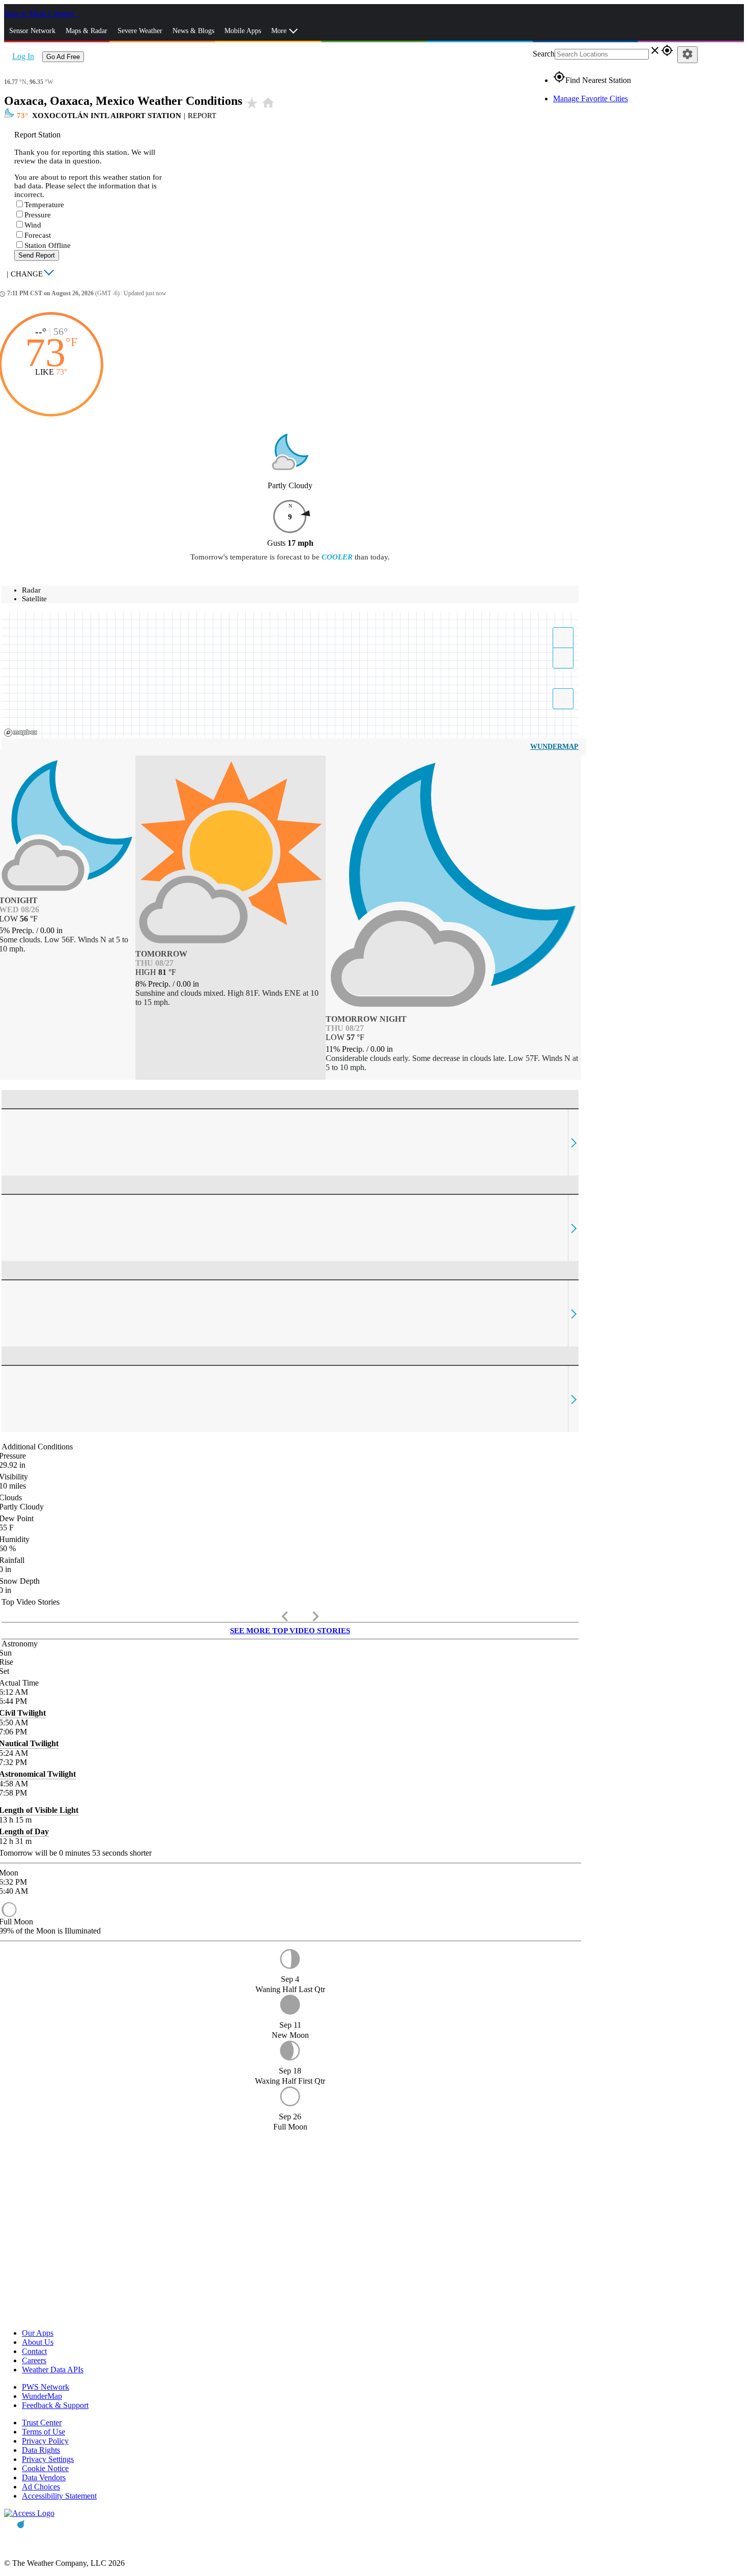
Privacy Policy (45, 2441)
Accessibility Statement (59, 2496)
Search (544, 54)
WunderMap (554, 747)
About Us (38, 2342)
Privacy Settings (48, 2459)
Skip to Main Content (40, 13)
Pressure (38, 215)
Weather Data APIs (53, 2370)
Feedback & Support (55, 2405)
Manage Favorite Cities (591, 99)
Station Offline (48, 245)
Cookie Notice (45, 2468)
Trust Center (42, 2423)
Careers (34, 2360)
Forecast (38, 235)
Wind (33, 225)
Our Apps (38, 2333)
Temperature (44, 205)
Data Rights (41, 2450)
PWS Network (46, 2387)
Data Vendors (44, 2477)
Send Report (37, 255)
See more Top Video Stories (290, 1631)
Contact (34, 2351)
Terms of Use (44, 2432)
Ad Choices (41, 2487)
